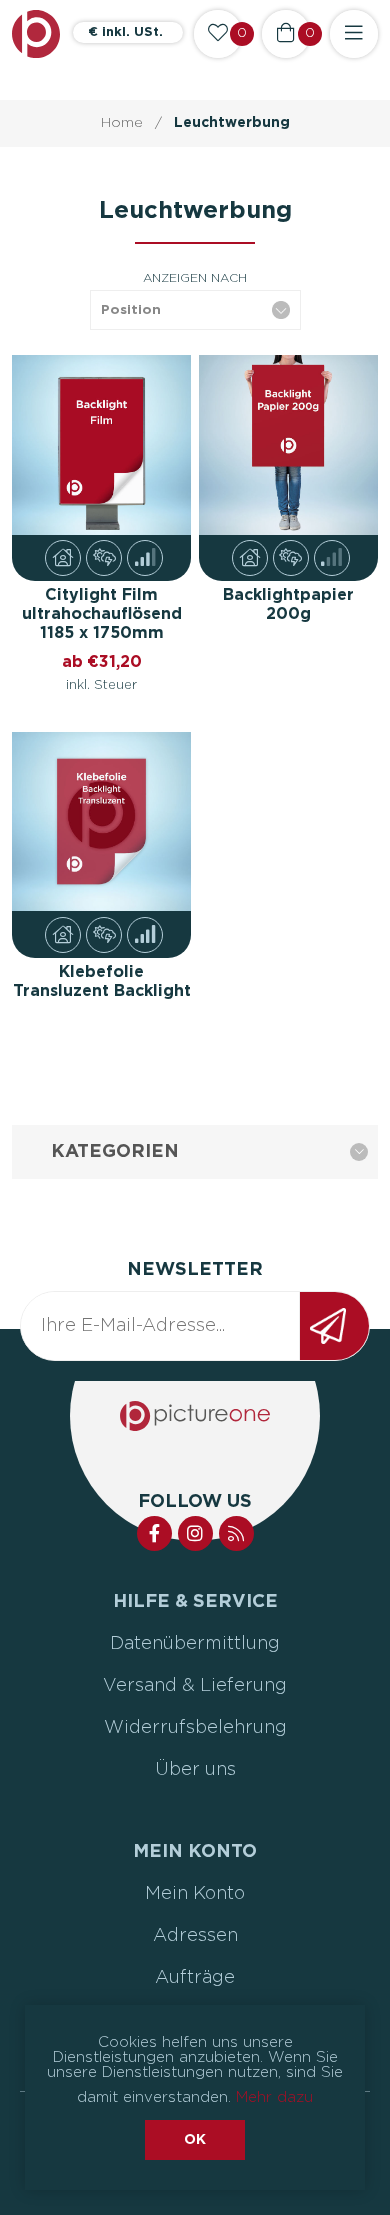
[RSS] (236, 1533)
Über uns (195, 1770)
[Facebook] (154, 1533)
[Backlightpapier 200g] (289, 445)
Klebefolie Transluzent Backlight (102, 981)
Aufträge (195, 1978)
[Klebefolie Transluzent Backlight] (102, 822)
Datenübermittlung (195, 1644)
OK (195, 2140)
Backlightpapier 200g (288, 604)
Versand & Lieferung (195, 1686)
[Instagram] (195, 1533)
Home (122, 123)
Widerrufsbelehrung (195, 1728)
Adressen (195, 1936)
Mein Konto (195, 1894)
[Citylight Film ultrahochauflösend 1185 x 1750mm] (102, 445)
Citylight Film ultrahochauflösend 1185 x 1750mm (102, 614)
